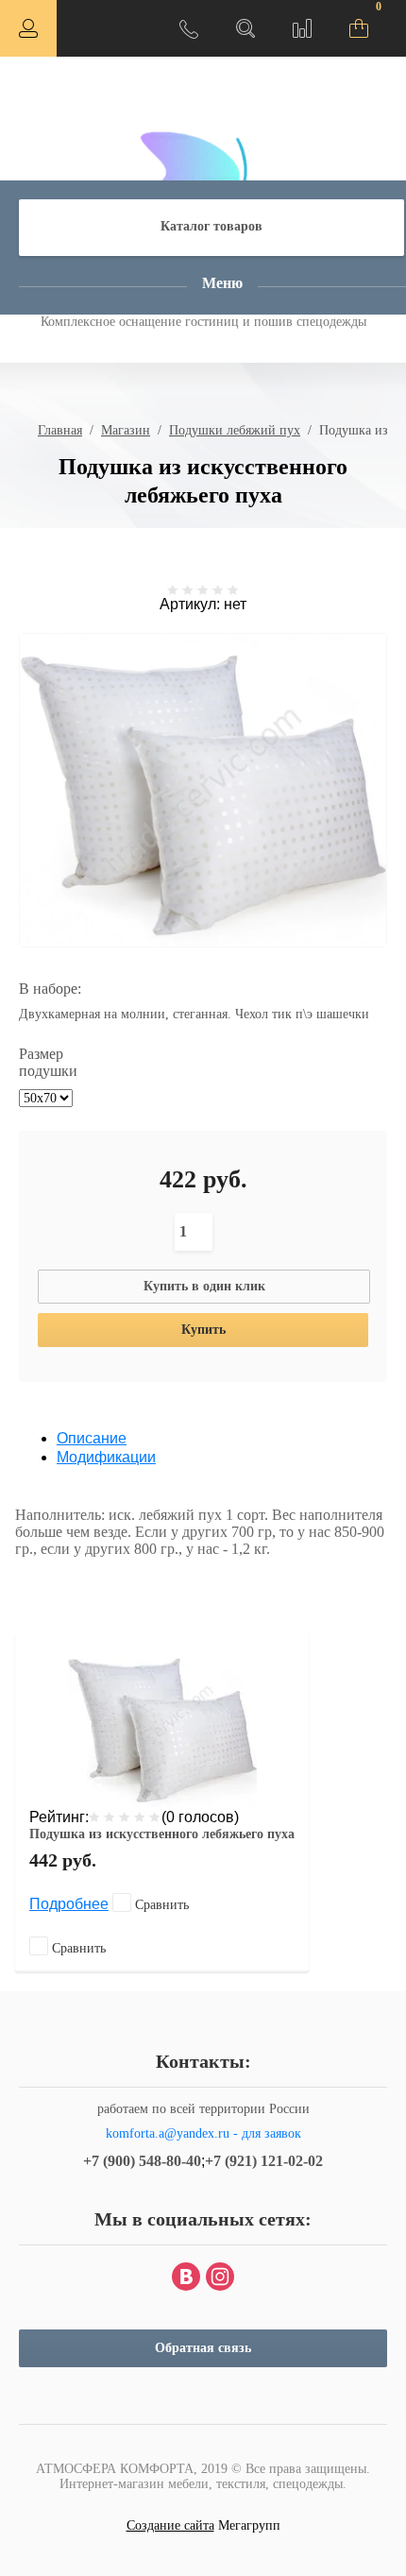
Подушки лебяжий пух (235, 430)
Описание (92, 1438)
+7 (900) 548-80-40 (142, 2161)
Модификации (106, 1457)
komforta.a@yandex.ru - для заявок (203, 2133)
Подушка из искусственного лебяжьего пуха (162, 1834)
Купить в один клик (204, 1286)
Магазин (126, 430)
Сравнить (160, 1905)
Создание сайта (170, 2525)
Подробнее (69, 1904)
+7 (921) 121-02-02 (264, 2161)
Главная (60, 430)
